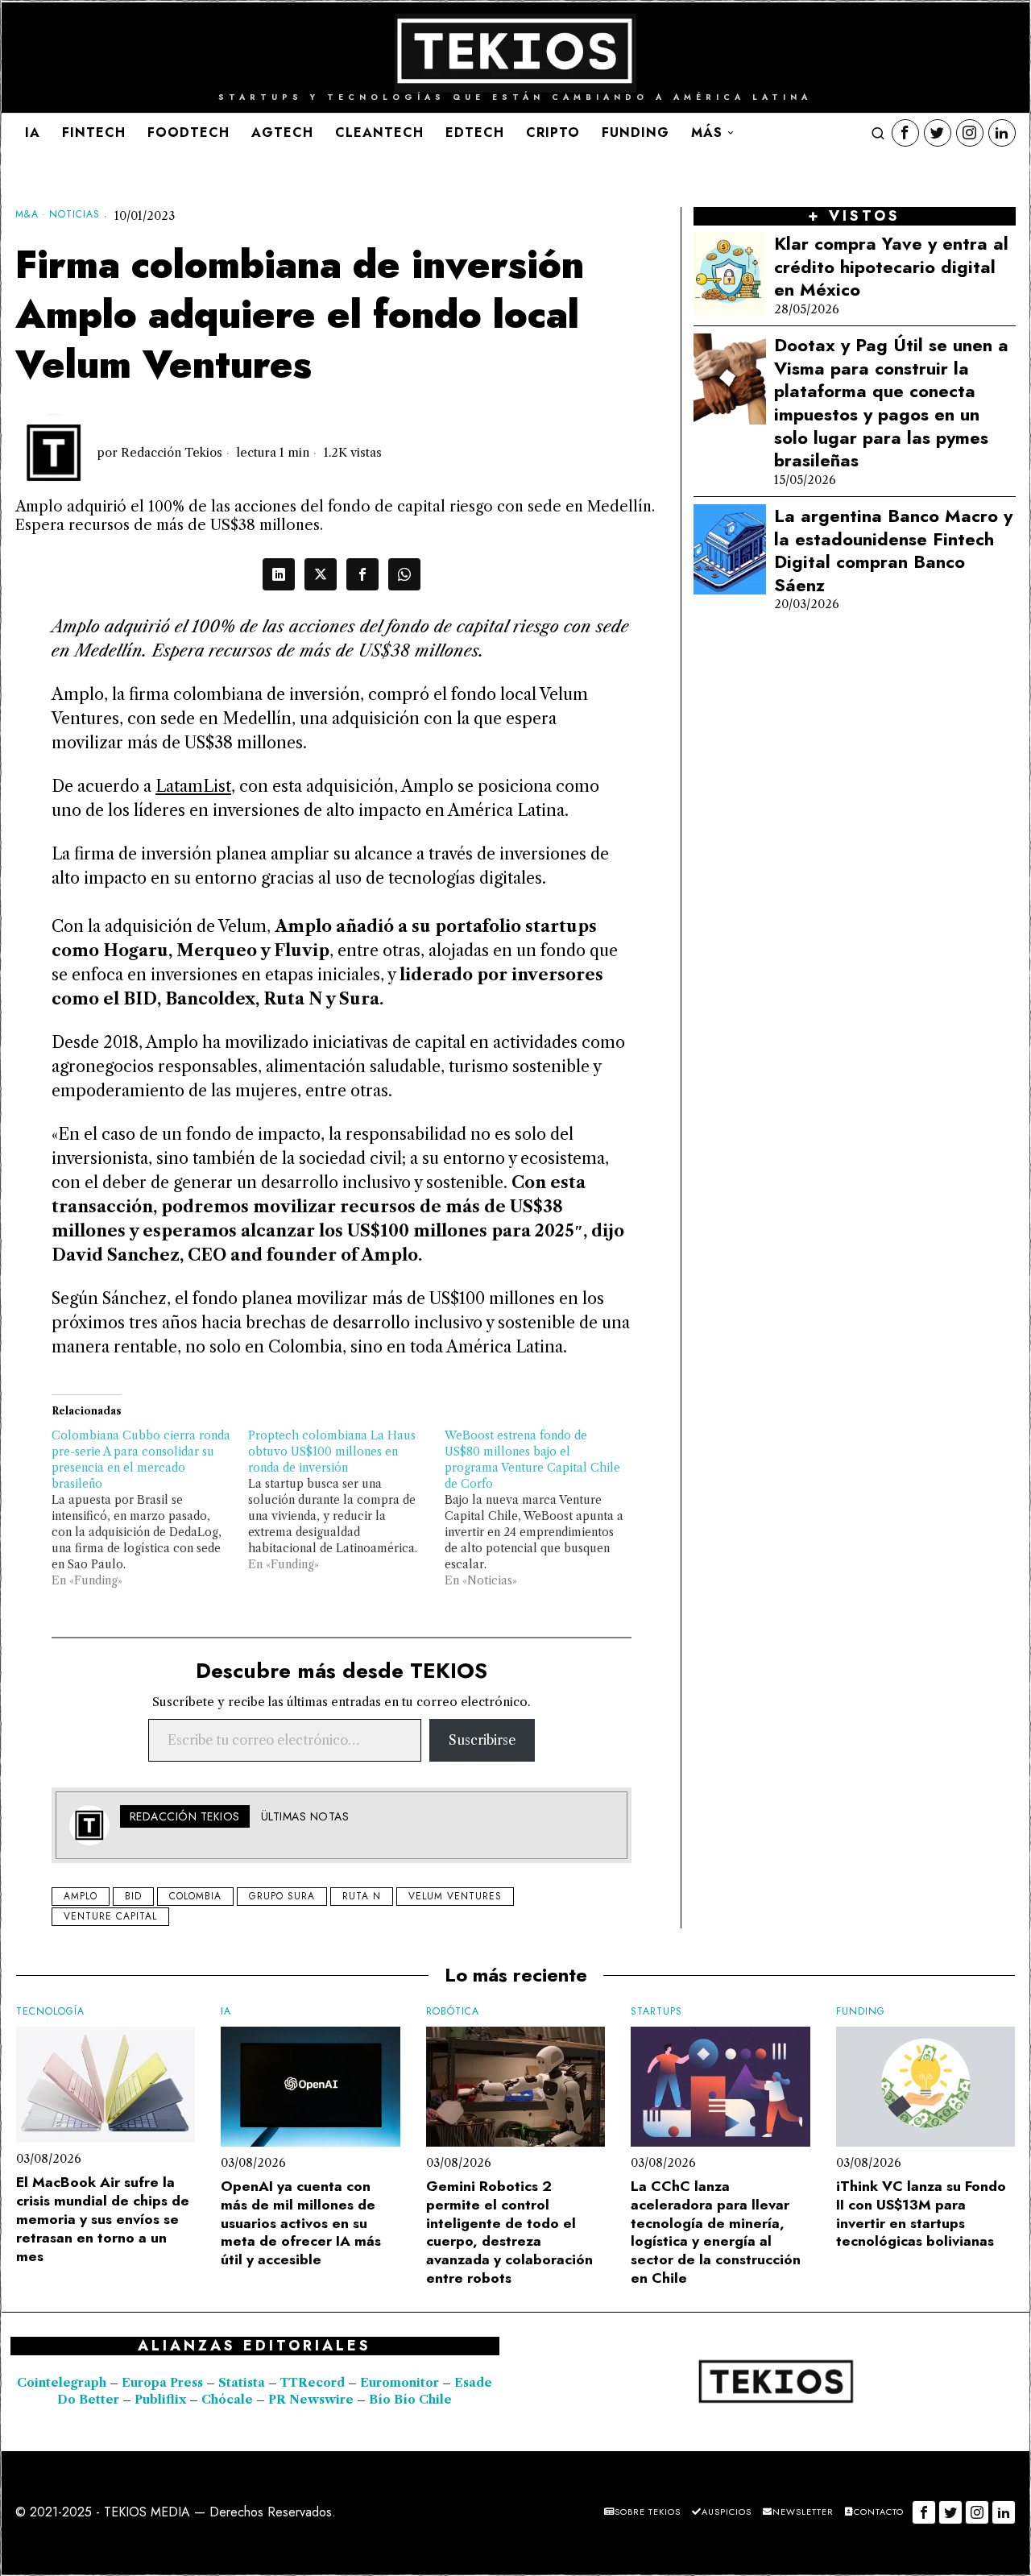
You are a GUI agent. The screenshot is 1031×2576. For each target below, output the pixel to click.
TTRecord (314, 2383)
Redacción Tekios (172, 453)
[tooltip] (905, 133)
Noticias (75, 215)
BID (133, 1896)
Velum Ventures (455, 1896)
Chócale (227, 2400)
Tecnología (50, 2012)
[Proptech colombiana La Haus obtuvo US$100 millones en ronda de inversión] (346, 1500)
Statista (243, 2383)
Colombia (195, 1896)
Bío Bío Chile (410, 2400)
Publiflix (160, 2400)
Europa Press (162, 2383)
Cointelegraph (62, 2383)
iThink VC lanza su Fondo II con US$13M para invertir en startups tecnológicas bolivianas (921, 2214)
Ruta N (362, 1896)
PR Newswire (311, 2400)
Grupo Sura (282, 1896)
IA (226, 2012)
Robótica (453, 2012)
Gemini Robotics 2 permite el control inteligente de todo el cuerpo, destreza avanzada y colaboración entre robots (509, 2232)
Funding (861, 2012)
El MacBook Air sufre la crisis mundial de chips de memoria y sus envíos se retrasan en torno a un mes (103, 2219)
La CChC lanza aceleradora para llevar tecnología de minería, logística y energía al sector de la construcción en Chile (716, 2232)
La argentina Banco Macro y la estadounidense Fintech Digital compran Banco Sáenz (893, 550)
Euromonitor (401, 2383)
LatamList (193, 786)
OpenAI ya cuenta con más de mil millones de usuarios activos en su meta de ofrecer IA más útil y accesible (301, 2223)
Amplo (81, 1896)
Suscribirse (482, 1740)
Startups (656, 2012)
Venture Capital (110, 1916)
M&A (27, 215)
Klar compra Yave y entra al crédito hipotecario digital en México (891, 267)
